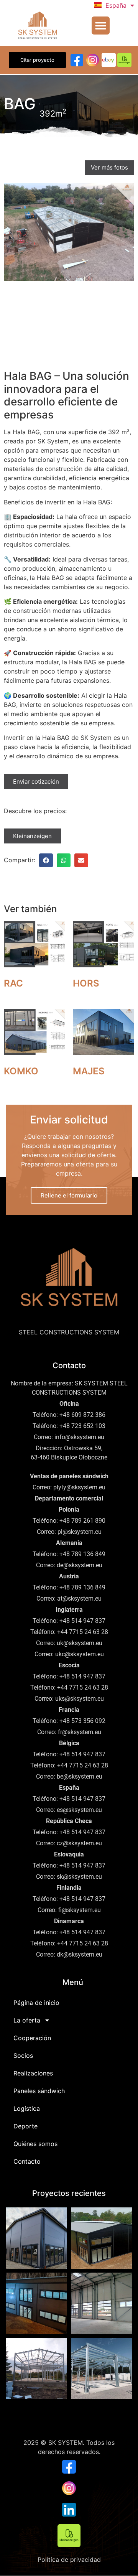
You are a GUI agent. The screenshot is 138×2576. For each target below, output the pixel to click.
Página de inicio (36, 2003)
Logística (27, 2108)
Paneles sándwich (39, 2091)
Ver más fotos (109, 167)
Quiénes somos (35, 2144)
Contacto (27, 2161)
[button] (101, 26)
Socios (23, 2056)
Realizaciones (33, 2073)
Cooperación (32, 2038)
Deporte (25, 2126)
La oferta (27, 2020)
